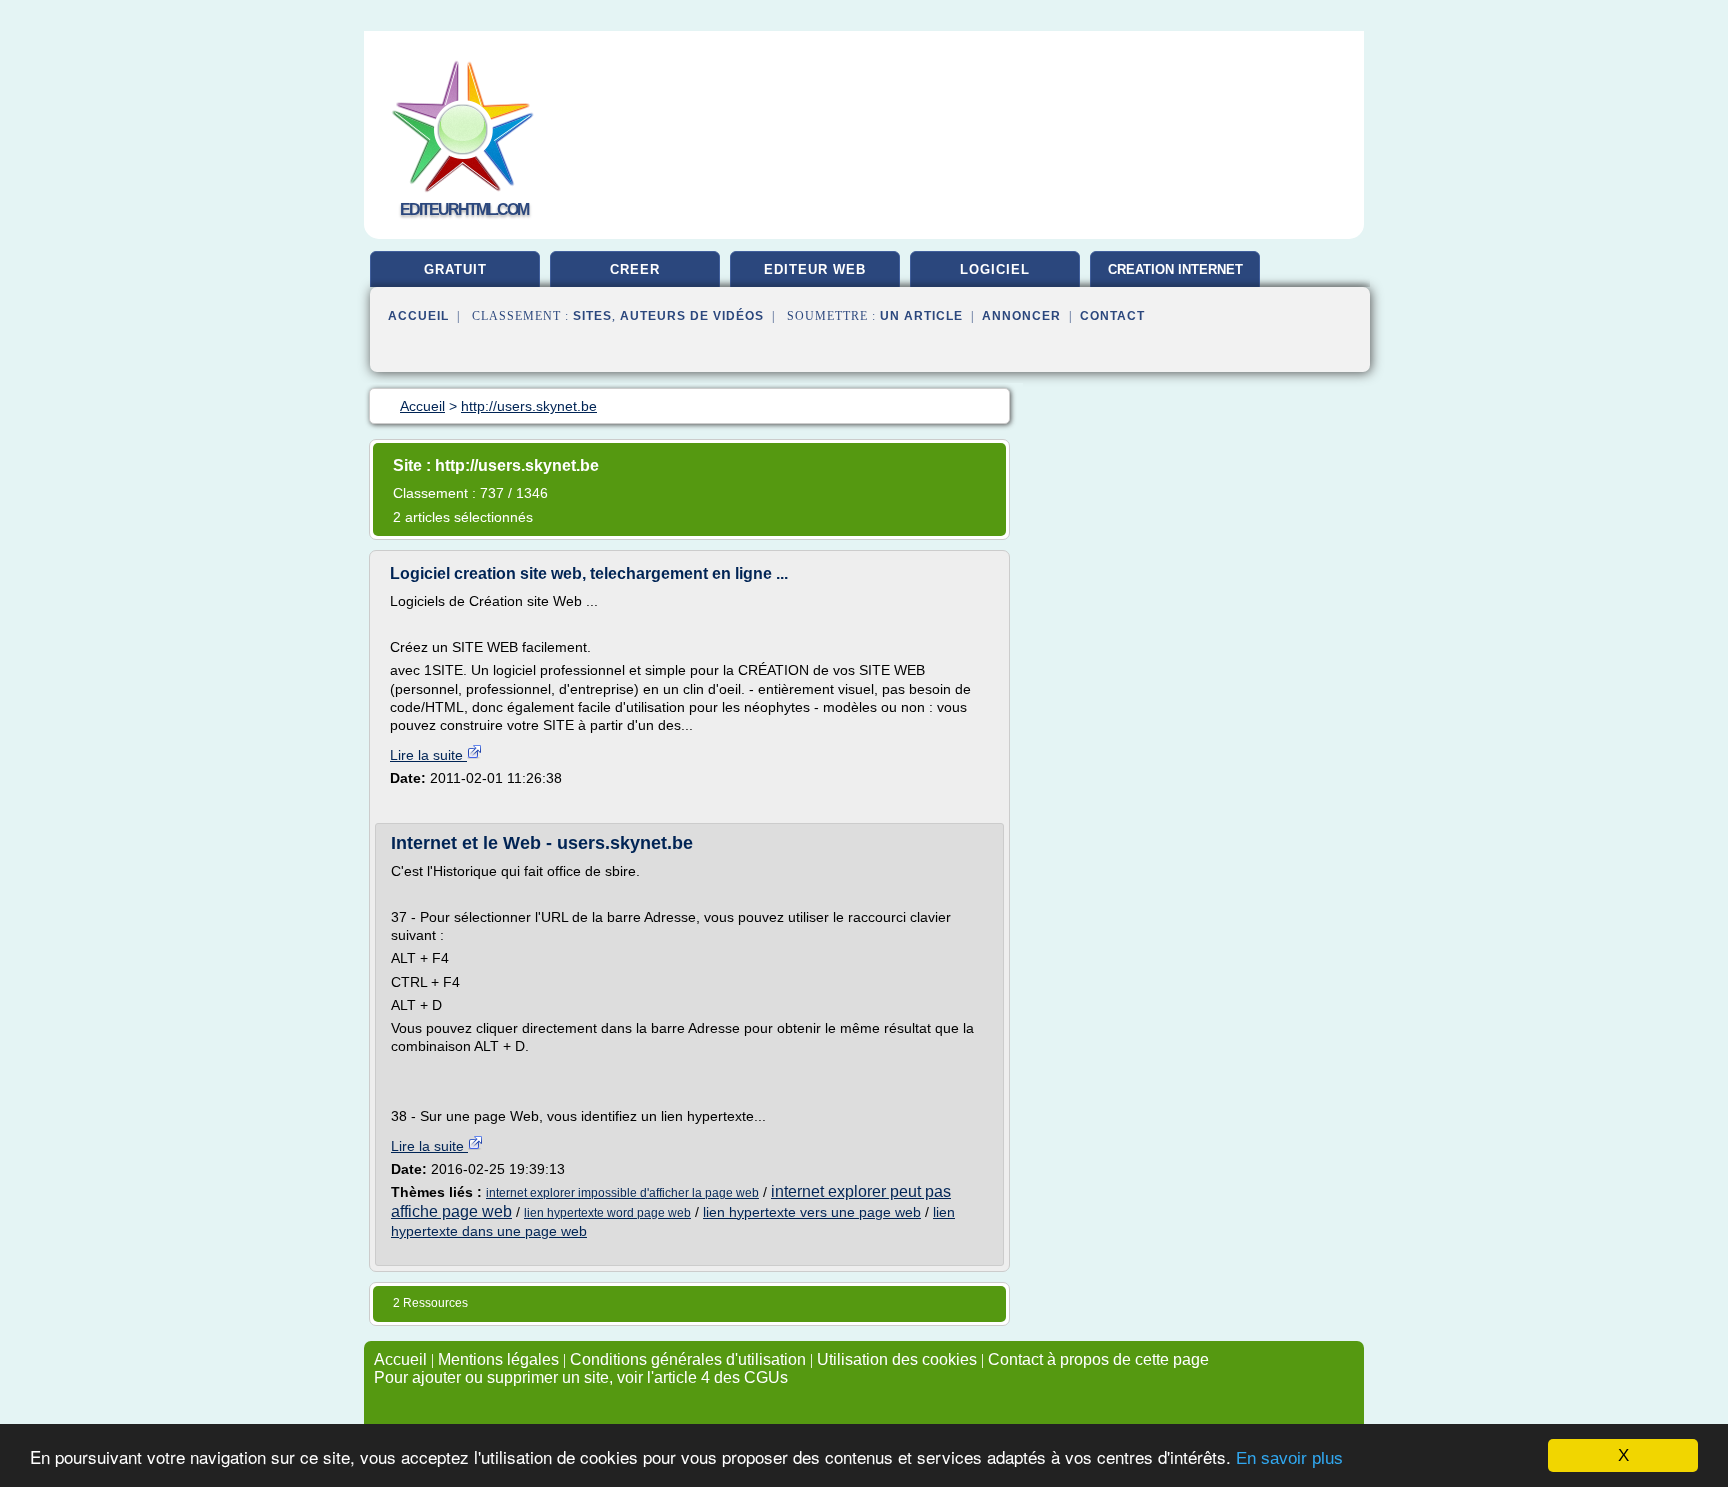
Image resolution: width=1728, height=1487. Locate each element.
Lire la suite (428, 755)
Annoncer (1021, 316)
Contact (1112, 316)
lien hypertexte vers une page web (812, 1212)
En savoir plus (1289, 1458)
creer (635, 269)
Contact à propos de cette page (1098, 1359)
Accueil (418, 316)
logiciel (995, 269)
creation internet (1175, 269)
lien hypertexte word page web (607, 1213)
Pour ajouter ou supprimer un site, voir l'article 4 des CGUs (581, 1377)
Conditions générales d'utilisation (688, 1359)
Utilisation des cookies (897, 1359)
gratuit (455, 269)
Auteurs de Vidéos (692, 316)
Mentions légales (498, 1359)
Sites (592, 316)
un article (921, 316)
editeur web (815, 269)
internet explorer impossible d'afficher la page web (622, 1193)
